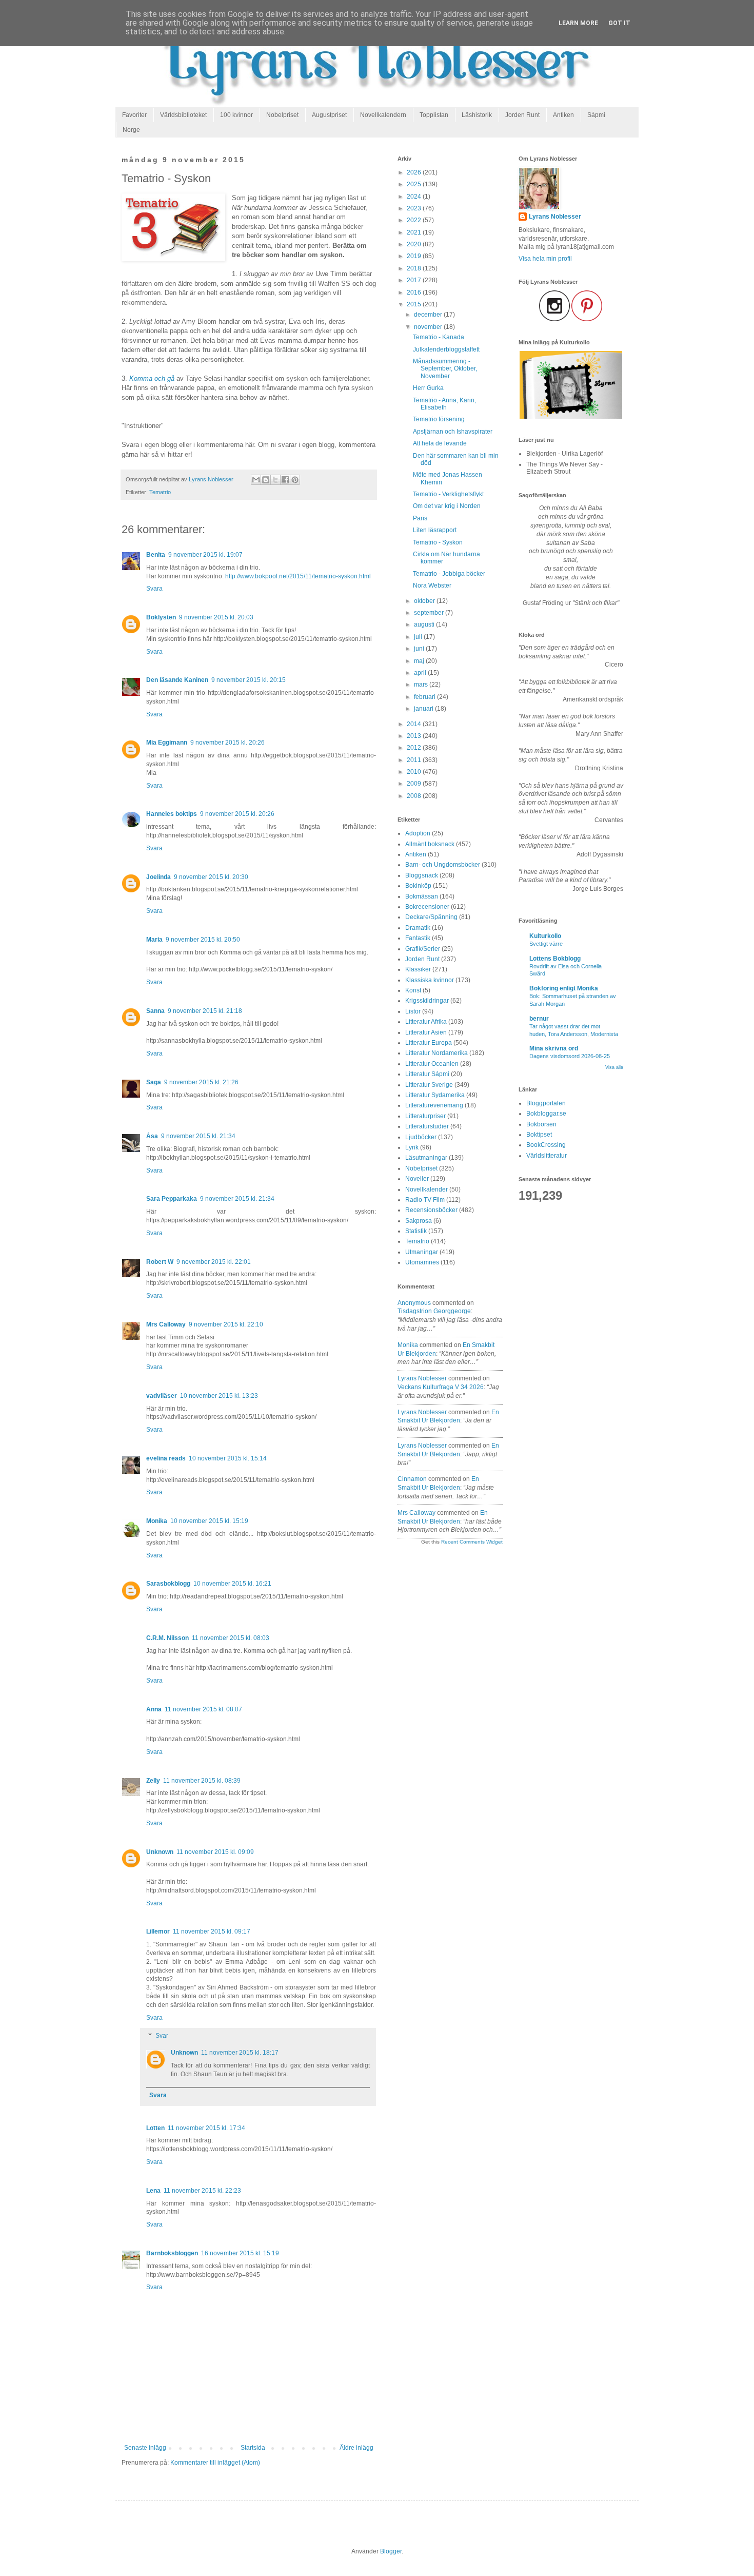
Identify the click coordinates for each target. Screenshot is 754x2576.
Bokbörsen (541, 1124)
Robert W (160, 1262)
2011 (415, 760)
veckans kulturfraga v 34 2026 (441, 1387)
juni (420, 649)
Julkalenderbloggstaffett (446, 349)
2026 (415, 172)
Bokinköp (418, 886)
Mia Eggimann (167, 743)
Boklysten (161, 617)
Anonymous (414, 1303)
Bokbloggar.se (546, 1114)
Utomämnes (422, 1262)
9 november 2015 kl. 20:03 (216, 617)
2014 (415, 724)
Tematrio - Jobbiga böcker (449, 574)
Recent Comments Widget (472, 1542)
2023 (415, 208)
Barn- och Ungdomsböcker (443, 865)
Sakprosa (419, 1221)
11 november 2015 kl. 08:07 (203, 1709)
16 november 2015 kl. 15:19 (240, 2253)
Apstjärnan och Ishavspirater (453, 432)
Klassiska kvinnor (430, 980)
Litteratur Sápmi (427, 1074)
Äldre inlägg (356, 2448)
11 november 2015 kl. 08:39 (202, 1781)
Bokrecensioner (427, 907)
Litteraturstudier (427, 1126)
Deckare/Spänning (431, 917)
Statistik (416, 1231)
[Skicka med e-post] (256, 480)
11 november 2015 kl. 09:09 (215, 1852)
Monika (157, 1521)
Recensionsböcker (431, 1210)
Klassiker (418, 969)
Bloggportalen (546, 1103)
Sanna (155, 1011)
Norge (131, 130)
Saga (154, 1082)
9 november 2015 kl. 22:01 (214, 1262)
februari (425, 697)
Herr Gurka (428, 388)
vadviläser (162, 1396)
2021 (415, 232)
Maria (154, 940)
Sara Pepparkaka (172, 1199)
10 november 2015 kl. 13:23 (219, 1396)
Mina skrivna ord (554, 1048)
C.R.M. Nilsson (167, 1638)
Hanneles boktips (172, 814)
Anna (154, 1709)
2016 (415, 292)
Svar (162, 2036)
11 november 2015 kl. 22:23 (202, 2191)
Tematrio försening (439, 419)
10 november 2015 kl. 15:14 (228, 1458)
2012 (415, 748)
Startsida (253, 2448)
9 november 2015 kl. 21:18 (205, 1011)
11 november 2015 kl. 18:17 (240, 2053)
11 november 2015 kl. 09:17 (212, 1931)
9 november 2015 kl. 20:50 (203, 940)
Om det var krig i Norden (447, 506)
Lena (153, 2191)
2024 (415, 197)
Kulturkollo (545, 936)
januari (424, 709)
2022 (415, 220)
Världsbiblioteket (183, 115)
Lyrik (412, 1147)
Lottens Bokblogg (555, 959)
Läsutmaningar (426, 1158)
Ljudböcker (421, 1137)
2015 (415, 304)
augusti (425, 625)
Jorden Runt (522, 115)
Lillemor (158, 1931)
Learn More (578, 23)
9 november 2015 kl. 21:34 (198, 1136)
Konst (413, 990)
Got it (619, 23)
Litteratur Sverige (429, 1085)
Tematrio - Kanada (439, 337)
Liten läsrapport (435, 530)
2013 (415, 736)
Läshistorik (477, 115)
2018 (415, 268)
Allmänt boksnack (430, 844)
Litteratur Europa (429, 1043)
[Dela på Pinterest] (295, 480)
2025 (415, 184)
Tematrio (160, 492)
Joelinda (158, 877)
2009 (415, 784)
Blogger (391, 2551)
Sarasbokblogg (168, 1584)
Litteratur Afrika (426, 1022)
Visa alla (614, 1067)
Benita (156, 555)
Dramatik (418, 928)
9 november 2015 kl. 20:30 (211, 877)
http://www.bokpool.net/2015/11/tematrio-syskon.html (298, 576)
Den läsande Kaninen (177, 680)
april (421, 673)
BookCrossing (546, 1145)
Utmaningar (422, 1252)
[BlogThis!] (266, 480)
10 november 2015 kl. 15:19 (209, 1521)
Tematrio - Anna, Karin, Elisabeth (444, 404)
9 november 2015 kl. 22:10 (226, 1324)
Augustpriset (329, 115)
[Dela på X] (275, 480)
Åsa (152, 1136)
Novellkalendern (383, 115)
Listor (413, 1011)
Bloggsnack (422, 875)
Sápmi (596, 115)
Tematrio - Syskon (438, 542)
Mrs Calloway (166, 1324)
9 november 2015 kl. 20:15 (249, 680)
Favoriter (134, 115)
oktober (425, 601)
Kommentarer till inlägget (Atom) (215, 2463)
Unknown (160, 1852)
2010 (415, 772)
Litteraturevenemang (434, 1105)
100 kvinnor (236, 115)
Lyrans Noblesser (422, 1378)
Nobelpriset (282, 115)
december (429, 315)
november (429, 327)
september (430, 613)
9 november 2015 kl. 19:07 (205, 555)
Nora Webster (432, 586)
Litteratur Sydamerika (435, 1095)
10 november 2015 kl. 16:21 (232, 1584)
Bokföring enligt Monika (564, 988)
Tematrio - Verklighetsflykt (448, 494)
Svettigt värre (546, 944)
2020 (415, 244)
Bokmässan (422, 896)
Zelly (153, 1781)
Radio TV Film (425, 1200)
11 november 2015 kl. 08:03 (231, 1638)
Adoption (418, 833)
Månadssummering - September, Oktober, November (445, 369)
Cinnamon (412, 1479)
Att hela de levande (440, 443)
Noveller (417, 1179)
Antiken (563, 115)
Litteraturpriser (425, 1116)
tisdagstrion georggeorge (434, 1311)
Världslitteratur (547, 1156)
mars (422, 685)
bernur (539, 1019)
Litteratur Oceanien (432, 1064)
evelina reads (166, 1458)
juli (419, 637)
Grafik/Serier (423, 949)
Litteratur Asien (426, 1032)
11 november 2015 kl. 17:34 (206, 2128)
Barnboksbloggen (172, 2253)
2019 (415, 256)
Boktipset (539, 1135)
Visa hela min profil (545, 259)
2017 (415, 280)
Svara (154, 589)
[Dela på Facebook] (285, 480)
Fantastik (418, 938)
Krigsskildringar (427, 1001)
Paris (420, 518)
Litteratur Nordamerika (436, 1053)
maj (420, 661)
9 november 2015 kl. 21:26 (201, 1082)
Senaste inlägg (145, 2448)
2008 (415, 796)
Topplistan (434, 115)
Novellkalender (426, 1189)
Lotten (155, 2128)
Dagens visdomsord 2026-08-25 (570, 1056)
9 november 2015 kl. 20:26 (227, 743)
